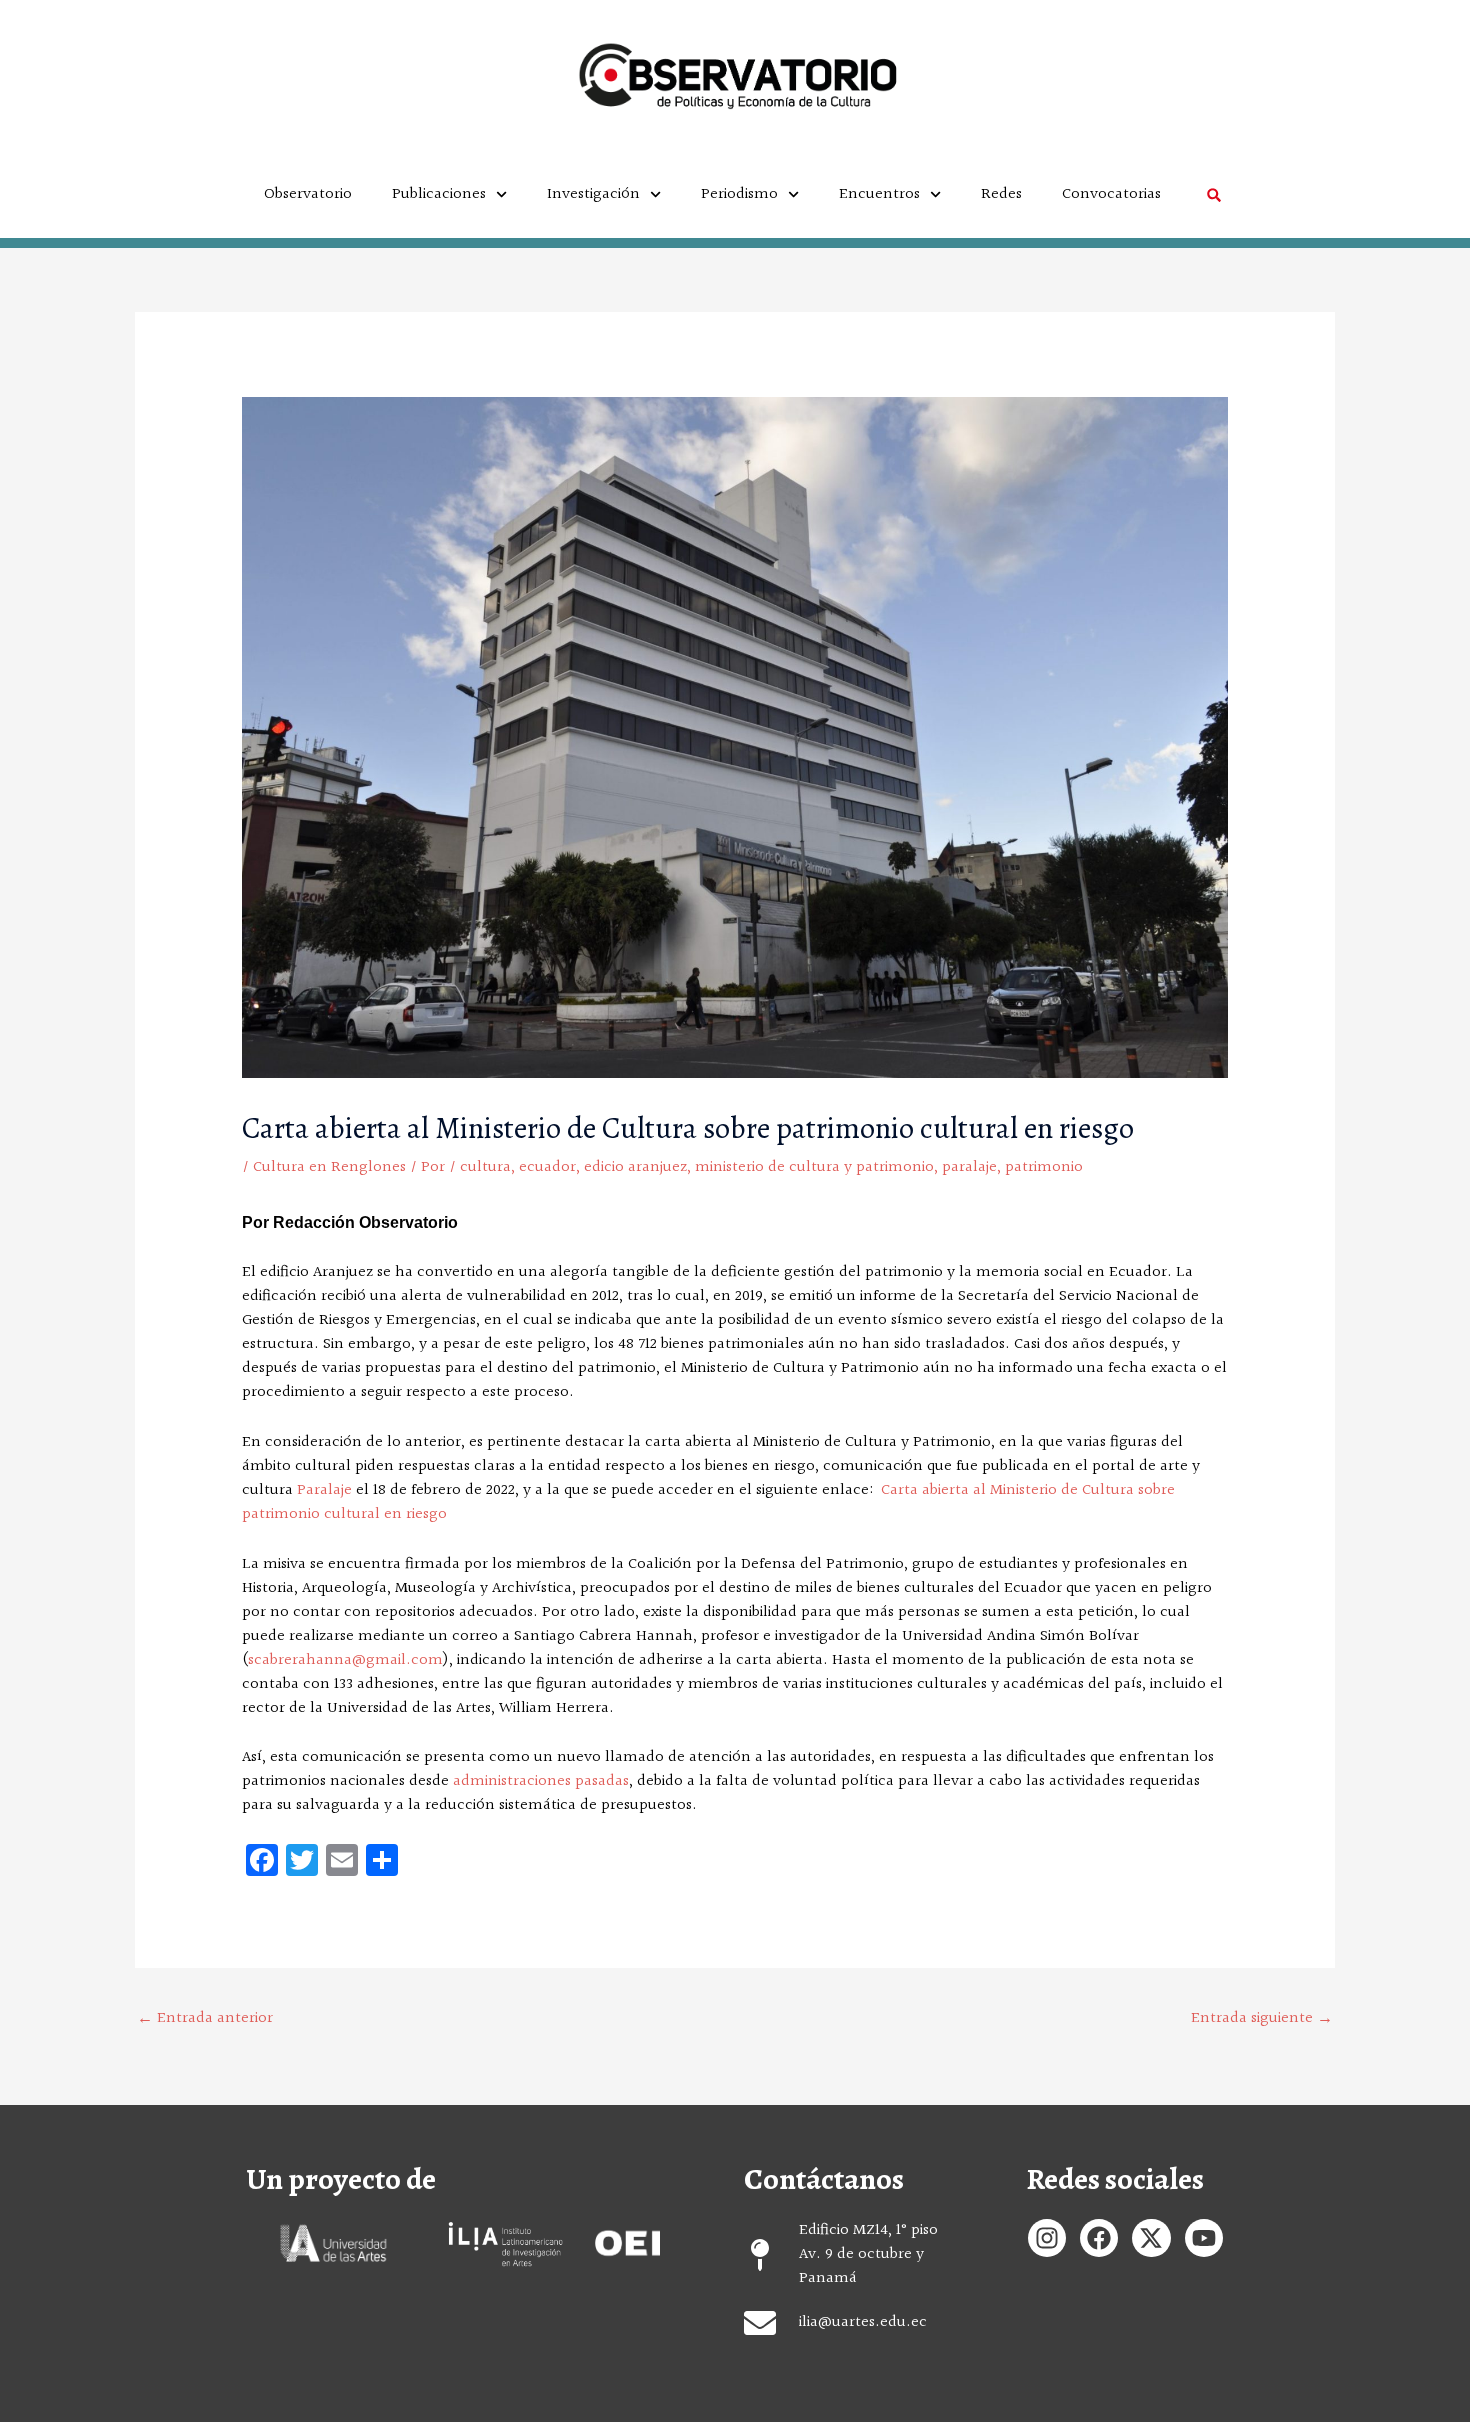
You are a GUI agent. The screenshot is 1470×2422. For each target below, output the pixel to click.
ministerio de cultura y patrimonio (814, 1167)
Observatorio (308, 194)
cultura (485, 1167)
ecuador (547, 1167)
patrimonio (1044, 1167)
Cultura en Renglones (329, 1167)
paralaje (969, 1167)
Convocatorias (1111, 194)
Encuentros (879, 194)
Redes (1001, 194)
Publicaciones (439, 194)
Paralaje (324, 1490)
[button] (1213, 194)
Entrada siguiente (1262, 2018)
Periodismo (739, 194)
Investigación (593, 194)
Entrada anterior (205, 2018)
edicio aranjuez (635, 1167)
